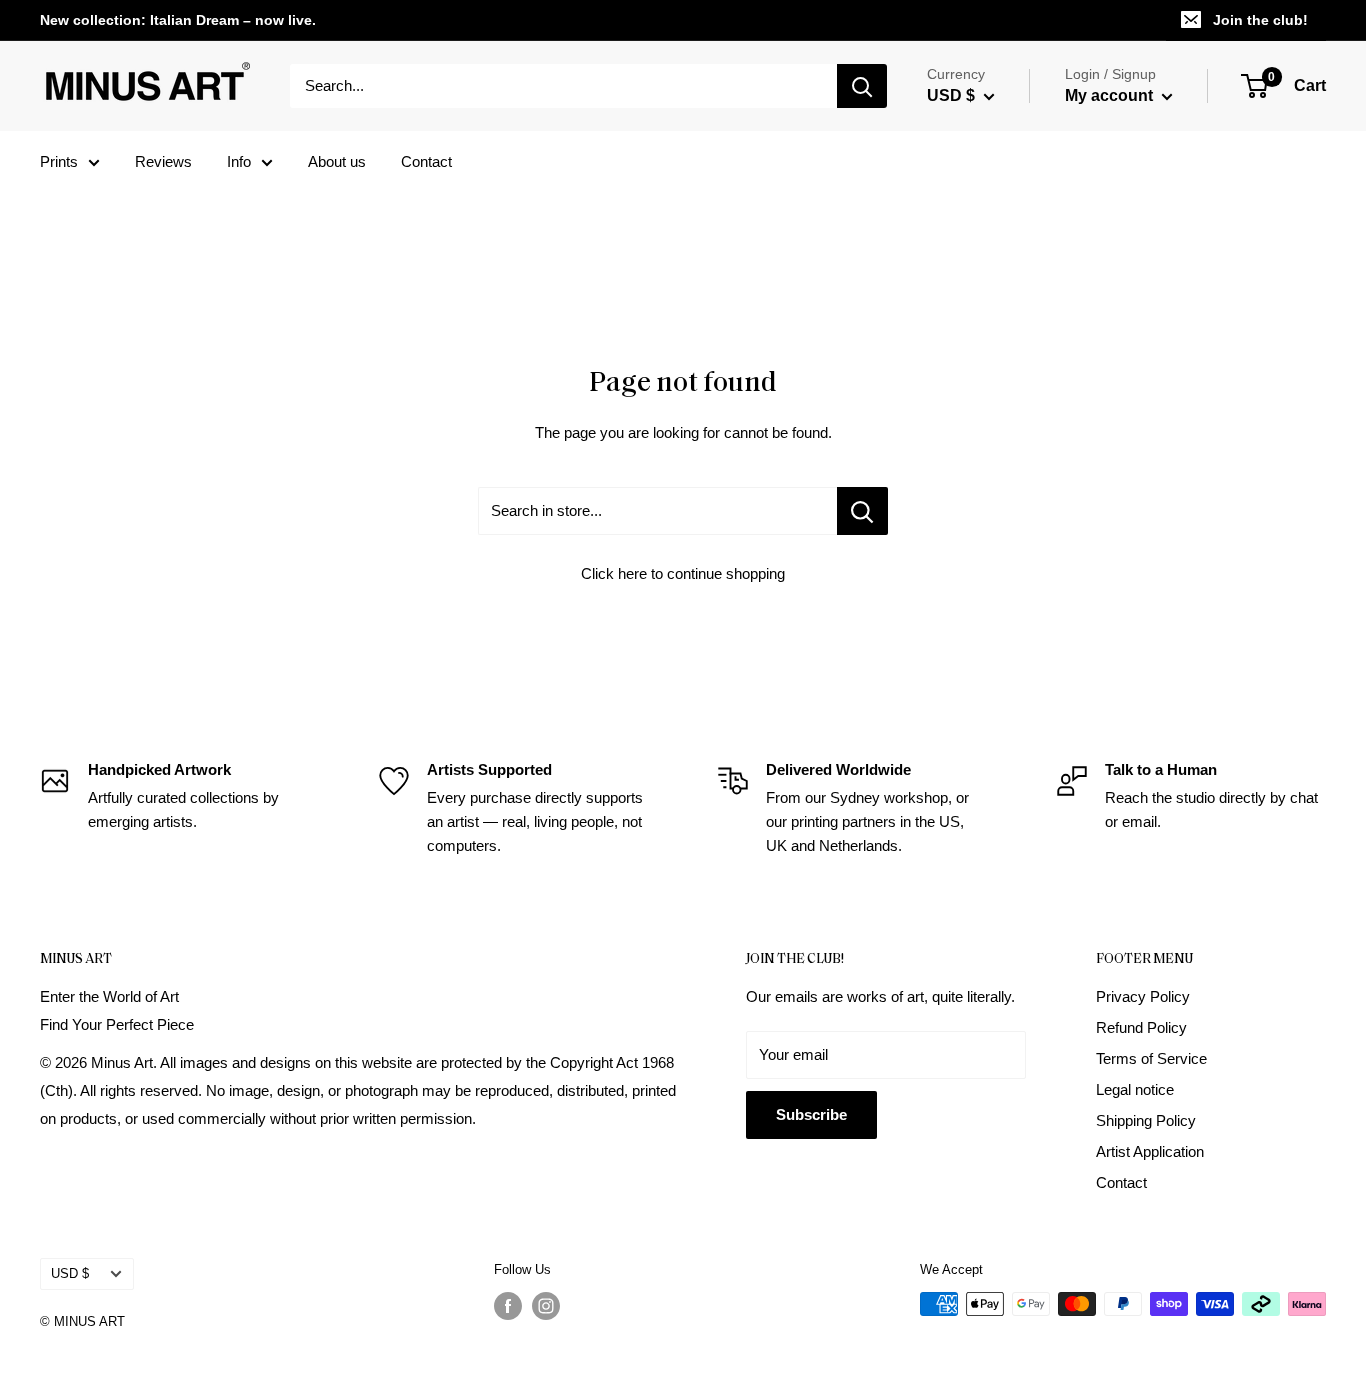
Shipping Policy (1146, 1120)
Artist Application (1150, 1151)
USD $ (70, 1273)
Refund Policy (1141, 1027)
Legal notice (1135, 1089)
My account (1111, 95)
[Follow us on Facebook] (508, 1306)
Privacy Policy (1143, 996)
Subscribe (811, 1114)
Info (239, 161)
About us (337, 161)
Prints (59, 161)
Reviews (163, 161)
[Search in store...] (862, 511)
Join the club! (1260, 20)
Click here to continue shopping (683, 573)
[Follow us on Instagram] (546, 1306)
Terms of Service (1151, 1058)
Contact (426, 161)
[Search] (862, 86)
